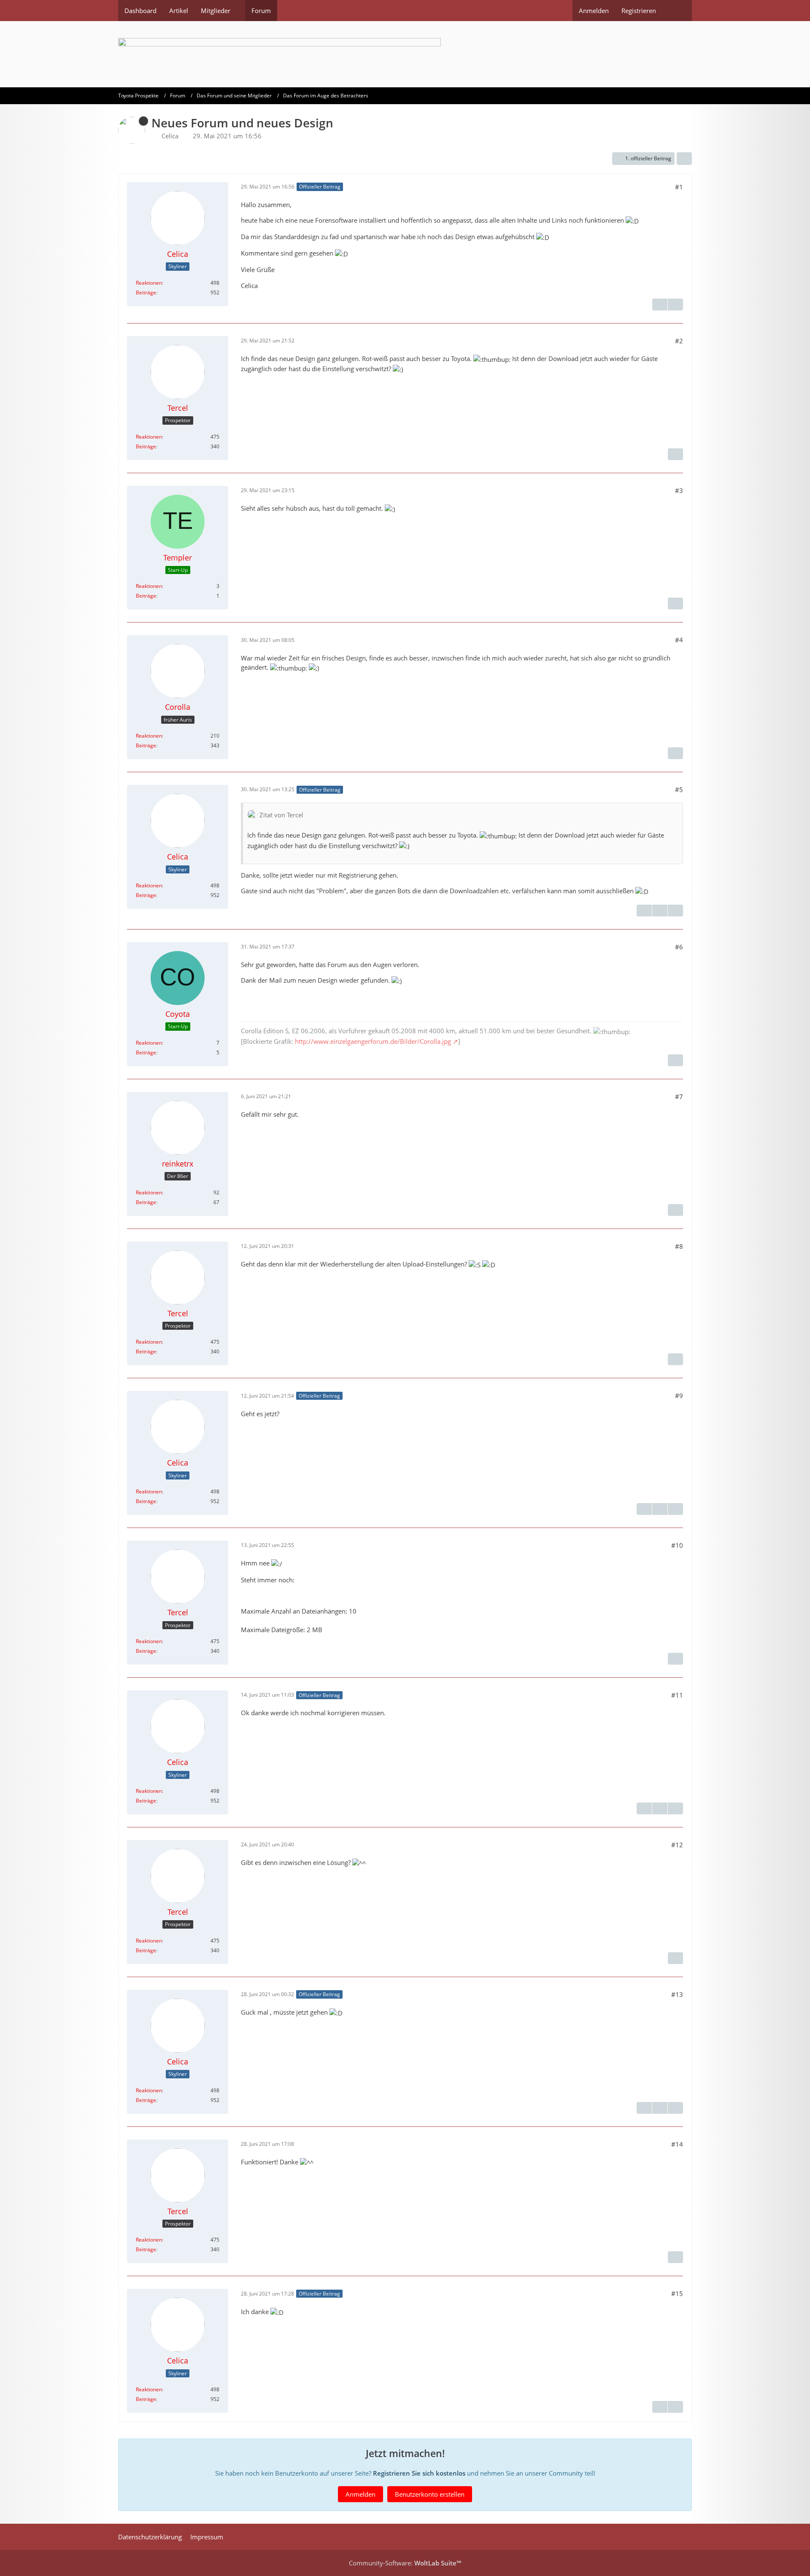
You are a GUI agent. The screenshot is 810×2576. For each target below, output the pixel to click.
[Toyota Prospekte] (405, 54)
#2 (679, 341)
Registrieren (639, 11)
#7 (679, 1097)
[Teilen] (684, 159)
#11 (677, 1695)
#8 (679, 1246)
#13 (677, 1994)
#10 (677, 1545)
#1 (679, 187)
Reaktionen (149, 283)
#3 (679, 490)
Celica (170, 136)
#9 (679, 1396)
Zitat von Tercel (281, 815)
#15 (677, 2293)
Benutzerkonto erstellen (430, 2494)
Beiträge (146, 292)
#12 (677, 1845)
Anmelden (594, 11)
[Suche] (677, 11)
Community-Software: (405, 2563)
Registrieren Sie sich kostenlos (419, 2473)
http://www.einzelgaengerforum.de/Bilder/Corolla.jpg (373, 1041)
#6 (679, 947)
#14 (677, 2144)
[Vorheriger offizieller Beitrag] (660, 911)
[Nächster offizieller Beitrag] (675, 304)
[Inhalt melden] (660, 304)
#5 (679, 790)
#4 (679, 640)
